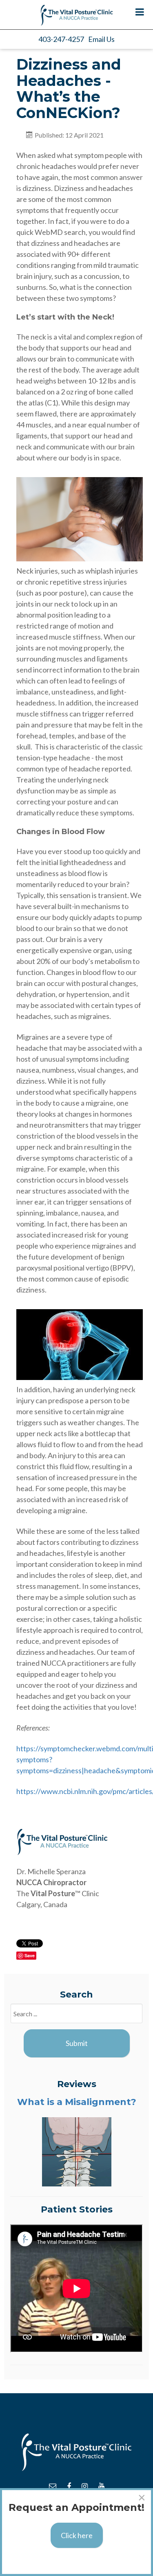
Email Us (101, 39)
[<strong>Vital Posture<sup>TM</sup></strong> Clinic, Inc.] (76, 15)
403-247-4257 (61, 39)
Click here (77, 2535)
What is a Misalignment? (77, 2102)
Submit (77, 2043)
